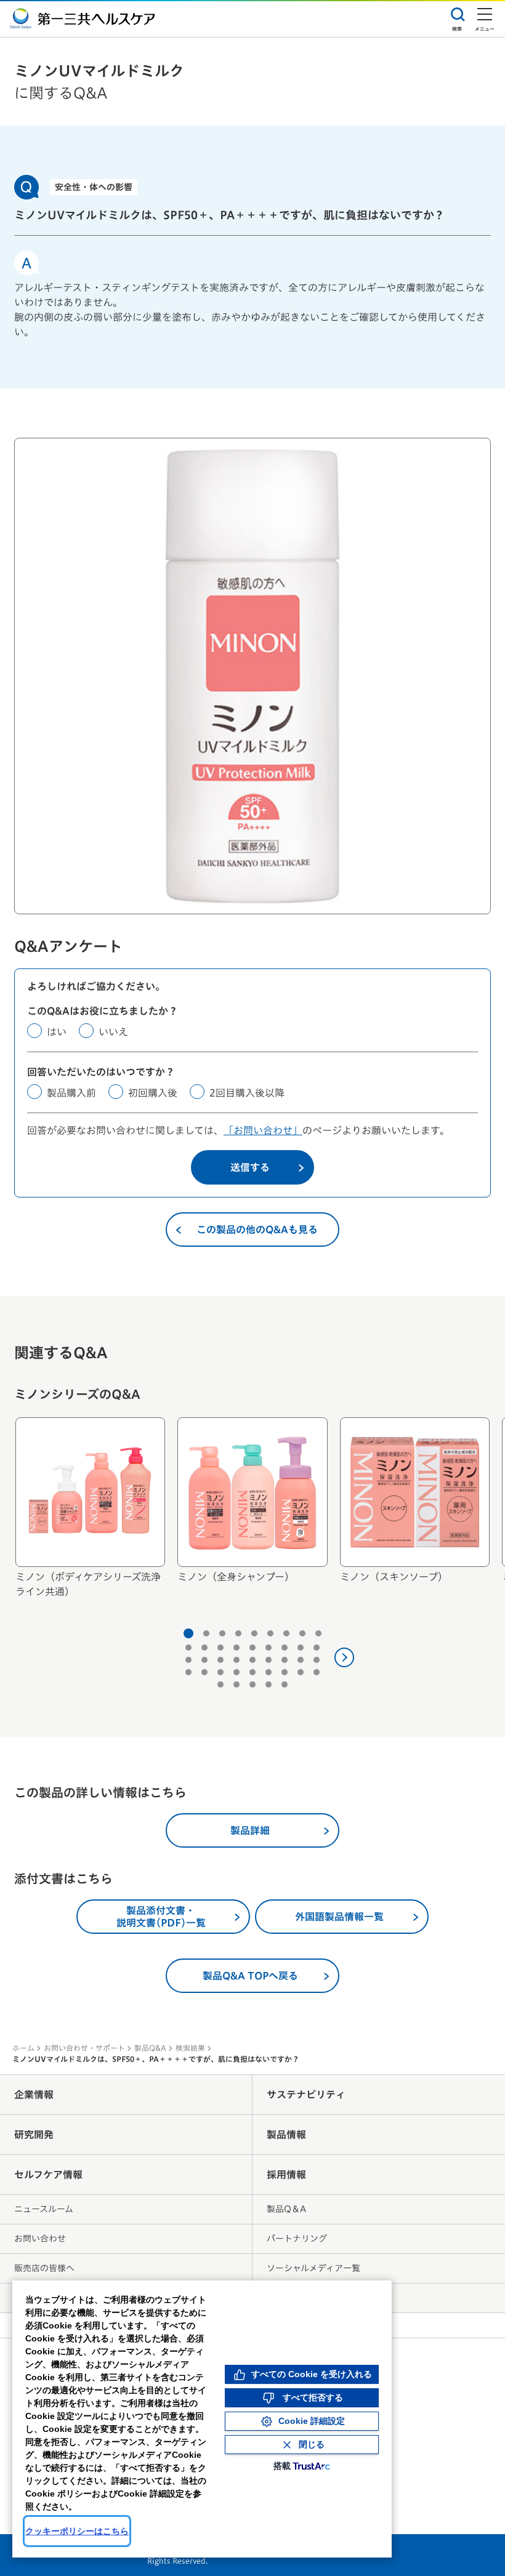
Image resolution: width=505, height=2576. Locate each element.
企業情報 (34, 2095)
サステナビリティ (306, 2095)
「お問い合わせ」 (263, 1130)
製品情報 (286, 2135)
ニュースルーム (44, 2209)
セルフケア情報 (48, 2175)
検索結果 (190, 2048)
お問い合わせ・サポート (84, 2048)
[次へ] (344, 1657)
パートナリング (297, 2239)
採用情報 (286, 2175)
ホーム (23, 2048)
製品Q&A (150, 2048)
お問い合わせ (40, 2239)
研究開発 (34, 2135)
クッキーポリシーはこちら (77, 2531)
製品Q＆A (286, 2209)
